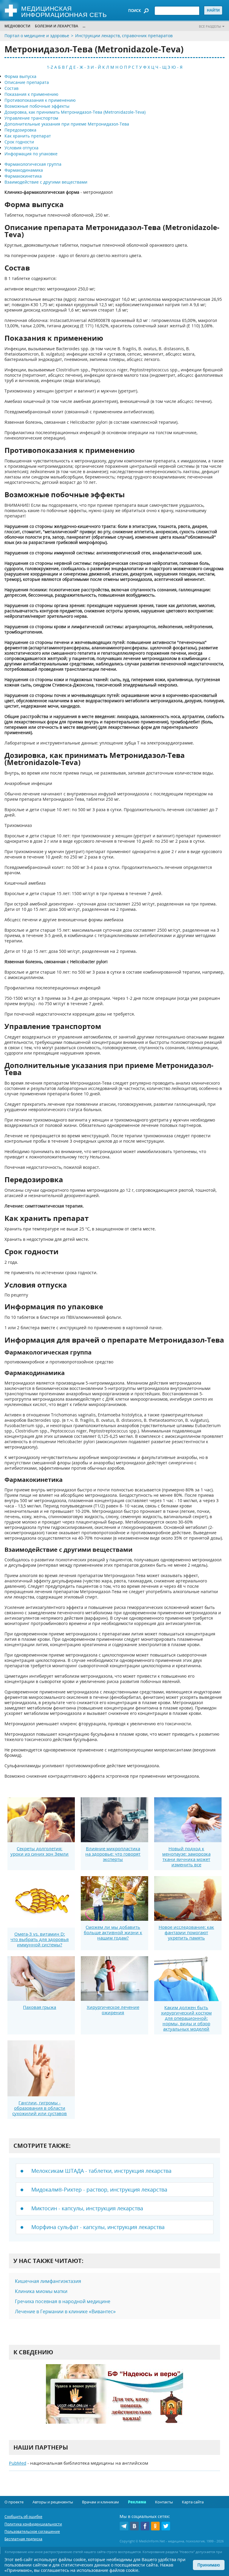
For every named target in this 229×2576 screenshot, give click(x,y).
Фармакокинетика (23, 176)
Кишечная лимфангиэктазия (48, 2281)
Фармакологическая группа (33, 164)
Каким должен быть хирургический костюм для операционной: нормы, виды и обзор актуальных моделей (186, 2018)
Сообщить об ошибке (23, 2517)
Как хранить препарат (28, 136)
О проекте (14, 2502)
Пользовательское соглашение (32, 2532)
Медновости (17, 26)
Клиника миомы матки (41, 2291)
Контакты (164, 2502)
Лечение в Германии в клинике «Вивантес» (65, 2311)
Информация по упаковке (31, 154)
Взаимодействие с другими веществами (46, 182)
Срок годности (19, 142)
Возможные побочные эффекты (37, 106)
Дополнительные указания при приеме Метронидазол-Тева (67, 124)
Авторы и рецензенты (53, 2502)
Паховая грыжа (40, 2007)
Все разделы (210, 26)
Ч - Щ (161, 67)
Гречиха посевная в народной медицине (63, 2301)
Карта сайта (193, 2502)
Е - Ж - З (81, 67)
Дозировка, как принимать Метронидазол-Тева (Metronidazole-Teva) (75, 112)
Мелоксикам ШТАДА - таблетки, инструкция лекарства (101, 2171)
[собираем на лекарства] (114, 2400)
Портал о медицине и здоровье (37, 36)
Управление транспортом (31, 118)
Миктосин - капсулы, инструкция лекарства (87, 2208)
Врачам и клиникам (100, 2502)
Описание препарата (27, 82)
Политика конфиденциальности (33, 2524)
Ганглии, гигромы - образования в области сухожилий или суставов (40, 2108)
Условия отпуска (21, 148)
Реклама (137, 2502)
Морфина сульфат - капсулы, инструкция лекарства (98, 2227)
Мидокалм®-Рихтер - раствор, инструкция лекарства (99, 2189)
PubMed (18, 2463)
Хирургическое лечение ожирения (113, 2010)
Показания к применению (31, 94)
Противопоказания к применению (40, 100)
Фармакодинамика (24, 170)
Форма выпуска (20, 76)
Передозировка (20, 130)
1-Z (50, 67)
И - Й (96, 67)
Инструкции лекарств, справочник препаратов (124, 36)
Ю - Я (177, 67)
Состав (11, 88)
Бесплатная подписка (23, 2539)
